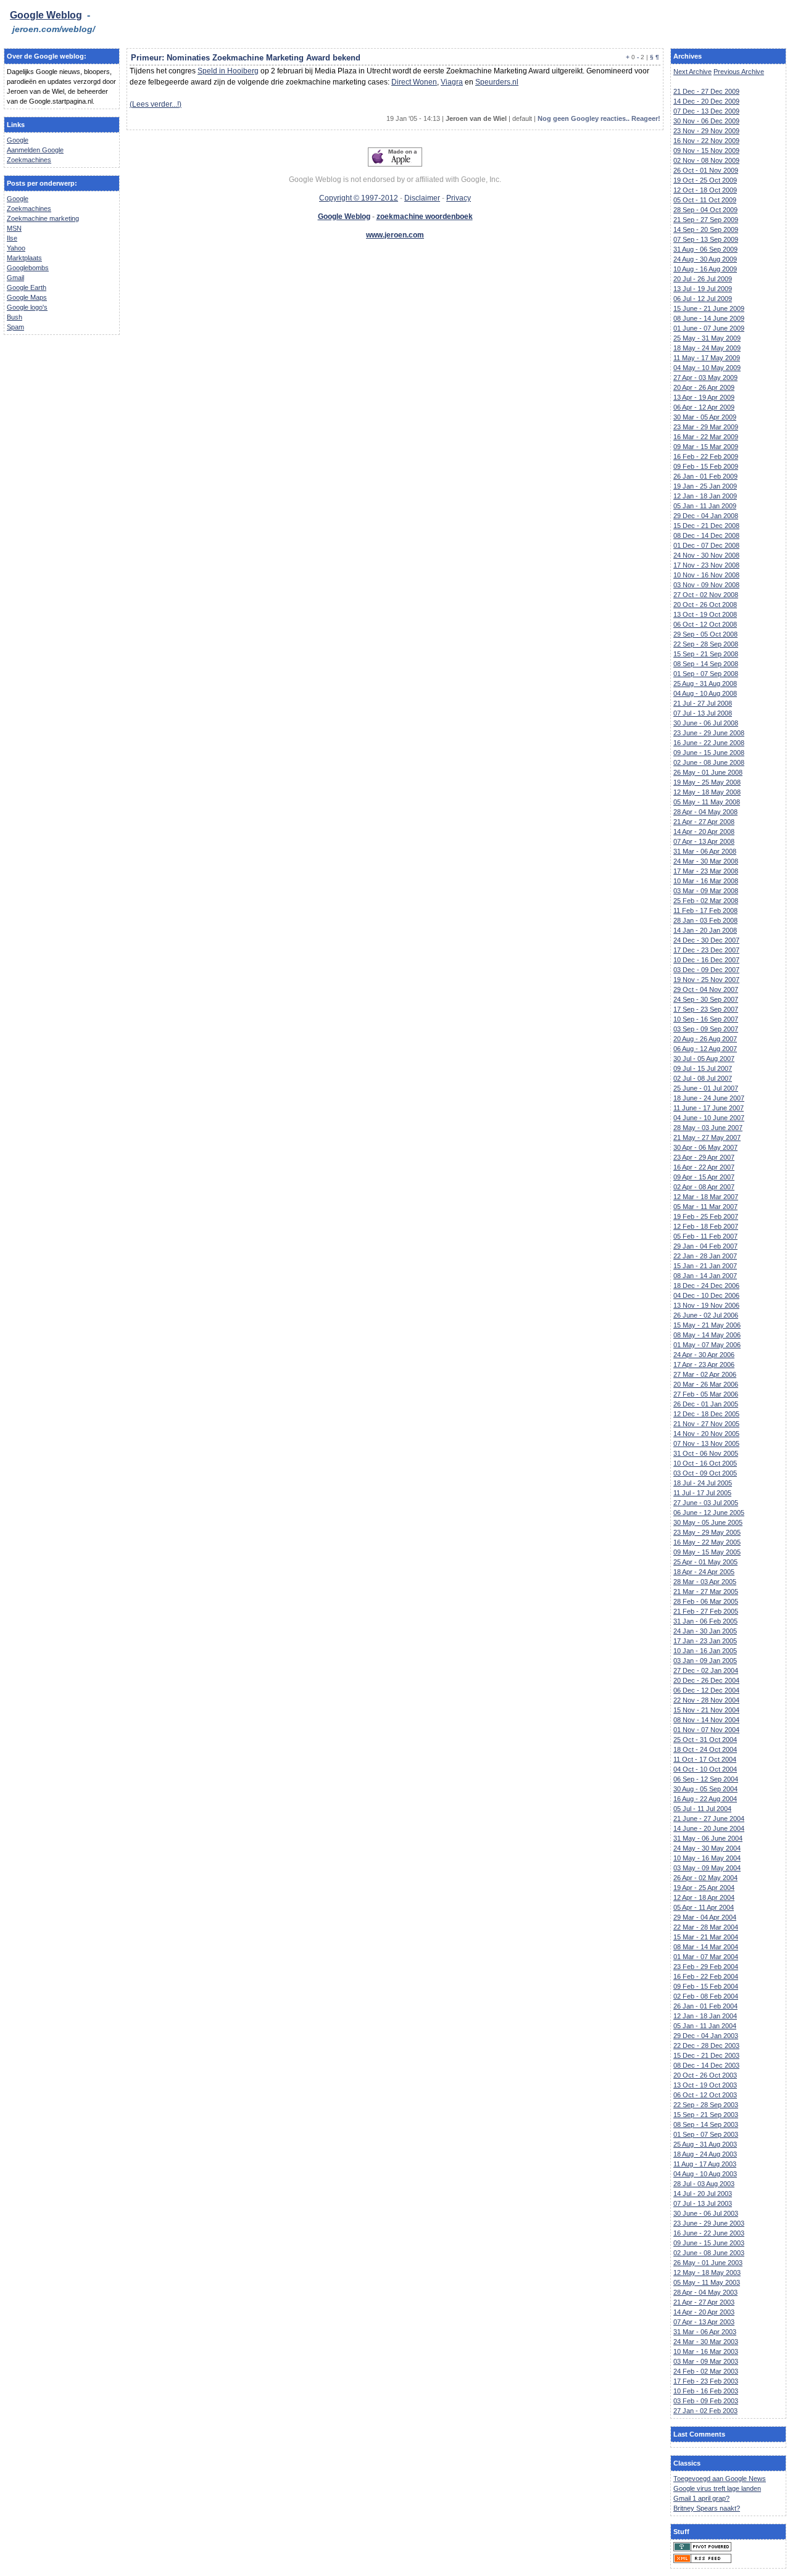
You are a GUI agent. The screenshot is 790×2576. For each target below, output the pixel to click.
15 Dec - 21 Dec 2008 (706, 526)
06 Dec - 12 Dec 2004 (706, 1690)
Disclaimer (422, 198)
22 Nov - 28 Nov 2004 (706, 1700)
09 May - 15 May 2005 (707, 1552)
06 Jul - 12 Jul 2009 (703, 299)
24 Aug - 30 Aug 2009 (705, 259)
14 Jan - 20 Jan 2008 (705, 930)
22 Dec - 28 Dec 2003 (706, 2046)
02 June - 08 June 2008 (709, 762)
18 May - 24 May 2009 (707, 348)
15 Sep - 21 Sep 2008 (706, 654)
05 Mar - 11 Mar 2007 (705, 1207)
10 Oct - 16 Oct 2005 (705, 1463)
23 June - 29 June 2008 (709, 733)
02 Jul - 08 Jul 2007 (703, 1078)
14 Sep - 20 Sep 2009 (706, 229)
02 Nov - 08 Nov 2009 (706, 160)
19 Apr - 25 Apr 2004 (704, 1888)
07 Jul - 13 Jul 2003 (703, 2203)
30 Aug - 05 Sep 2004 (705, 1789)
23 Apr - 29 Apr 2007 (704, 1157)
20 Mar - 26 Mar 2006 (706, 1384)
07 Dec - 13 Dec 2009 (706, 111)
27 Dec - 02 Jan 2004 (706, 1670)
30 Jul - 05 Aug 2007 (704, 1059)
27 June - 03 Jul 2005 (706, 1503)
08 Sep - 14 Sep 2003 (706, 2124)
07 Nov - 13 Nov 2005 (706, 1443)
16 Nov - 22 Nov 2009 (706, 141)
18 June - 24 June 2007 (709, 1098)
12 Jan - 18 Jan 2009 (705, 496)
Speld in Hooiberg (228, 71)
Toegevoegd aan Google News (720, 2479)
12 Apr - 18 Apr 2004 (704, 1897)
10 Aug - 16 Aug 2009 (705, 269)
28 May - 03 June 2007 (708, 1128)
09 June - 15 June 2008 (709, 753)
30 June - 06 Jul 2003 (706, 2213)
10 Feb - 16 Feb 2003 (706, 2391)
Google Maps (27, 297)
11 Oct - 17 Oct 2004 (705, 1759)
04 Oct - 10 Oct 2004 (705, 1769)
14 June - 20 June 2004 (709, 1828)
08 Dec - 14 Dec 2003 (706, 2065)
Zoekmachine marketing (43, 218)
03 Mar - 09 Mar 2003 (706, 2361)
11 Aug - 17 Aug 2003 (705, 2164)
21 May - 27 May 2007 (707, 1137)
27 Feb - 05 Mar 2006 (706, 1394)
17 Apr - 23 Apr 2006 (704, 1364)
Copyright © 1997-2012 (359, 198)
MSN (14, 228)
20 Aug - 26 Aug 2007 (705, 1039)
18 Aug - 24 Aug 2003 (705, 2154)
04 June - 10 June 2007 (709, 1118)
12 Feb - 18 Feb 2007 (706, 1226)
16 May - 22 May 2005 (707, 1542)
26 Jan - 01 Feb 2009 (705, 476)
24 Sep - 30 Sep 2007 (706, 999)
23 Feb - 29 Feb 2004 (706, 1967)
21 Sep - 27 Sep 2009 (706, 220)
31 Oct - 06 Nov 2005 (706, 1453)
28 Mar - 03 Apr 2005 (705, 1582)
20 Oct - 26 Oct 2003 (705, 2075)
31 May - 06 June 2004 (708, 1838)
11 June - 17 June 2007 (709, 1108)
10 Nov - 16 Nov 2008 (706, 575)
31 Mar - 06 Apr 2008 (705, 851)
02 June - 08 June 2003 (709, 2253)
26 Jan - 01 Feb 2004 (705, 2006)
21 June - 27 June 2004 (709, 1818)
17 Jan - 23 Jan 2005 (705, 1641)
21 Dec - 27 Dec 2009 (706, 91)
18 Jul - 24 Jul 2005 (703, 1483)
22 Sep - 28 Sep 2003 (706, 2105)
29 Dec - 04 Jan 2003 (706, 2036)
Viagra (452, 82)
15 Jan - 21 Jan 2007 (705, 1266)
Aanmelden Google (35, 150)
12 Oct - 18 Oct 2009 (705, 190)
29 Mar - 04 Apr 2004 (705, 1917)
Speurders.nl (497, 82)
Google (18, 140)
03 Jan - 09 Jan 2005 (705, 1661)
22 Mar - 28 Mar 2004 (706, 1927)
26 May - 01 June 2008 (708, 772)
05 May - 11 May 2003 (707, 2282)
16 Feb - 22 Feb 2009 (706, 456)
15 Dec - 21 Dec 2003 (706, 2055)
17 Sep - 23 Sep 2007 (706, 1009)
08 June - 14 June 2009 (709, 318)
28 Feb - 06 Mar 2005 (706, 1601)
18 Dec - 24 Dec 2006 (706, 1286)
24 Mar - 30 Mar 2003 (706, 2342)
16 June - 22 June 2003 (709, 2233)
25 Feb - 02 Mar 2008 (706, 901)
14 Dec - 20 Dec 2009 (706, 101)
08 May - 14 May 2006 (707, 1335)
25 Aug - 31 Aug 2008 (705, 683)
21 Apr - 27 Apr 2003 (704, 2302)
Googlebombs (28, 268)
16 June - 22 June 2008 (709, 743)
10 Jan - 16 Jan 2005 (705, 1651)
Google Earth (27, 287)
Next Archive (692, 72)
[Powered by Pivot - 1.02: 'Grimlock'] (702, 2549)
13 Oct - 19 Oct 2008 (705, 614)
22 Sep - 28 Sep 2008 (706, 644)
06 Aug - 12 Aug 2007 (705, 1049)
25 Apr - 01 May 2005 (705, 1562)
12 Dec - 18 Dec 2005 (706, 1414)
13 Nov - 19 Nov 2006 (706, 1305)
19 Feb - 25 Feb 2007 (706, 1216)
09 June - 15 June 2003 (709, 2243)
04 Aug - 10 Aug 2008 (705, 693)
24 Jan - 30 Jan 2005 (705, 1631)
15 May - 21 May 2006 (707, 1325)
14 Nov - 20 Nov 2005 (706, 1434)
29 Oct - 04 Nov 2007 (706, 989)
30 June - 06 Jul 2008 (706, 723)
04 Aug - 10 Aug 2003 (705, 2174)
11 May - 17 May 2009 (707, 358)
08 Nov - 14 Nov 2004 (706, 1720)
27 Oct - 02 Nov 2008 (706, 595)
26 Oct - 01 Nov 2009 (706, 170)
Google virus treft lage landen (717, 2488)
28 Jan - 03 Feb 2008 (705, 920)
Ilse (12, 238)
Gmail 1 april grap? (701, 2498)
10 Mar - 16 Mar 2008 (706, 881)
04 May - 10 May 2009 (707, 368)
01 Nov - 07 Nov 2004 (706, 1730)
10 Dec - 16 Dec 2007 (706, 960)
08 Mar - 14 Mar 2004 (706, 1947)
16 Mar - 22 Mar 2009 (706, 437)
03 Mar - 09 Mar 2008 (706, 891)
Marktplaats (24, 258)
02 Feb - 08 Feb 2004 (706, 1996)
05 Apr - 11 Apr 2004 (704, 1907)
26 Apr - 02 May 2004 (705, 1878)
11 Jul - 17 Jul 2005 (702, 1493)
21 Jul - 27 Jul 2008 (703, 703)
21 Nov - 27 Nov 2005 (706, 1424)
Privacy (459, 198)
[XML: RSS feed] (702, 2561)
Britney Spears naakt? (707, 2508)
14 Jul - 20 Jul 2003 (703, 2194)
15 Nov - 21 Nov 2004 (706, 1710)
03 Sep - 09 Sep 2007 (706, 1029)
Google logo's (27, 307)
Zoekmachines (29, 160)
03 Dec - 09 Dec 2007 (706, 970)
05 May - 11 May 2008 (707, 802)
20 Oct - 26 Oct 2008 (705, 605)
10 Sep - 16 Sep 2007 (706, 1019)
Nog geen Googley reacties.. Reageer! (599, 118)
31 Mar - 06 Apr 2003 (705, 2332)
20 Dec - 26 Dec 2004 (706, 1680)
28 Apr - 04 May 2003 (705, 2292)
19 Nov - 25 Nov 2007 (706, 980)
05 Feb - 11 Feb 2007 (705, 1236)
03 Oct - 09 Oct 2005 (705, 1473)
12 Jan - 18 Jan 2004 (705, 2016)
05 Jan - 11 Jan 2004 (705, 2026)
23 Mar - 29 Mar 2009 (706, 427)
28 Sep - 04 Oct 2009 (705, 210)
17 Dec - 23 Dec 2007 (706, 950)
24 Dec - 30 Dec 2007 (706, 940)
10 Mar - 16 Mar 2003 (706, 2351)
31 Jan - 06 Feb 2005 (705, 1621)
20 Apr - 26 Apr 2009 (704, 387)
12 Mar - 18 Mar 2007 (706, 1197)
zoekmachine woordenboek (425, 217)
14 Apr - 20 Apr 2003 (704, 2312)
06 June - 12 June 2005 (709, 1513)
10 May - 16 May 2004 (707, 1858)
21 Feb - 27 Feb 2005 (706, 1611)
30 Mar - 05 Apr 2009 (705, 417)
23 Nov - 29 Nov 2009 (706, 131)
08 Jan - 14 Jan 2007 (705, 1276)
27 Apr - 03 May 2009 (705, 378)
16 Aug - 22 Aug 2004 (705, 1799)
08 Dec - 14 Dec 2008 (706, 535)
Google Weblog (46, 15)
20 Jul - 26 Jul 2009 (703, 279)
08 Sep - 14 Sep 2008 (706, 664)
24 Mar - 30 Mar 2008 (706, 861)
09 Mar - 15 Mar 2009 (706, 447)
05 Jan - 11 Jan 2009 (705, 506)
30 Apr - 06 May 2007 (705, 1147)
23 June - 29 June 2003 (709, 2223)
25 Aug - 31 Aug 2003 (705, 2144)
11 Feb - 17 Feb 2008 (705, 910)
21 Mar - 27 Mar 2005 (706, 1591)
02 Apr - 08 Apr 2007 (704, 1187)
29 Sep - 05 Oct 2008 (705, 634)
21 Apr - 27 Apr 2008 (704, 822)
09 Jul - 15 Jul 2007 (703, 1068)
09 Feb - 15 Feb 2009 (706, 466)
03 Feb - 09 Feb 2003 (706, 2401)
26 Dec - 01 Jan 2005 (706, 1404)
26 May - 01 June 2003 (708, 2263)
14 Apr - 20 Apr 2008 (704, 832)
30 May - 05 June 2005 (708, 1522)
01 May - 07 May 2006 (707, 1345)
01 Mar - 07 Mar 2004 (706, 1957)
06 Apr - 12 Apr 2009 (704, 407)
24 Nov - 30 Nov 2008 (706, 555)
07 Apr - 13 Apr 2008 (704, 841)
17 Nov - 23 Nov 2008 (706, 565)
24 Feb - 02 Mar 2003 (706, 2371)
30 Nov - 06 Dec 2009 (706, 121)
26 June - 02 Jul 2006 (706, 1315)
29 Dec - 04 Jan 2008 (706, 516)
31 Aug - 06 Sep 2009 (705, 249)
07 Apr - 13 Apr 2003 (704, 2322)
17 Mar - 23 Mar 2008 (706, 871)
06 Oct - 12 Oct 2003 (705, 2095)
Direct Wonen (414, 82)
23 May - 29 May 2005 (707, 1532)
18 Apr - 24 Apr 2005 (704, 1572)
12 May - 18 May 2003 (707, 2273)
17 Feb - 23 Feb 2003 (706, 2381)
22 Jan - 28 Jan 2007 (705, 1256)
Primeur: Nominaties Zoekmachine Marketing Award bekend (246, 58)
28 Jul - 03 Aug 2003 (704, 2184)
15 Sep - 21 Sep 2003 (706, 2115)
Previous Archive (739, 72)
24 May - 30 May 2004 (707, 1848)
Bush (15, 317)
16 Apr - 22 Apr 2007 (704, 1167)
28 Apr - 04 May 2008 (705, 812)
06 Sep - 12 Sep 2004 (706, 1779)
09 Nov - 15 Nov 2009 (706, 151)
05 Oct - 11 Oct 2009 (705, 200)
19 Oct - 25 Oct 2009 (705, 180)
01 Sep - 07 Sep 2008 (706, 674)
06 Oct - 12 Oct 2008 (705, 624)
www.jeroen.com (395, 235)
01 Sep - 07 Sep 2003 (706, 2134)
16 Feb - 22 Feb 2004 (706, 1976)
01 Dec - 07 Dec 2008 (706, 545)
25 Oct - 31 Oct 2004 (705, 1740)
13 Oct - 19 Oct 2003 (705, 2085)
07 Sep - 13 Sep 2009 (706, 239)
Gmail (15, 278)
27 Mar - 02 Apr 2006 (705, 1374)
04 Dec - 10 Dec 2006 (706, 1295)
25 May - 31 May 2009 (707, 338)
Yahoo (16, 248)
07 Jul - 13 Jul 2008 (703, 713)
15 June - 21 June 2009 (709, 308)
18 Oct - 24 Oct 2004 (705, 1749)
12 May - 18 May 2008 (707, 792)
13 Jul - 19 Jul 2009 (703, 289)
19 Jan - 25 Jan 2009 (705, 486)
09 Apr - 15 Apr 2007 (704, 1177)
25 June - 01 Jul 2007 (706, 1088)
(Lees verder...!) (156, 104)
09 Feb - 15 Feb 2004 (706, 1986)
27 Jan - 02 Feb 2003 (705, 2411)
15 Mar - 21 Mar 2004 (706, 1937)
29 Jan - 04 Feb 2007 (705, 1246)
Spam (15, 327)
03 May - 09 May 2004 (707, 1868)
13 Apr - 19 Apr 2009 (704, 397)
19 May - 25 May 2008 (707, 782)
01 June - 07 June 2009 (709, 328)
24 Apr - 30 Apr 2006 (704, 1355)
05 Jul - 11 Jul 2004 (702, 1809)
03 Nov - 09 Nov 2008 (706, 585)
